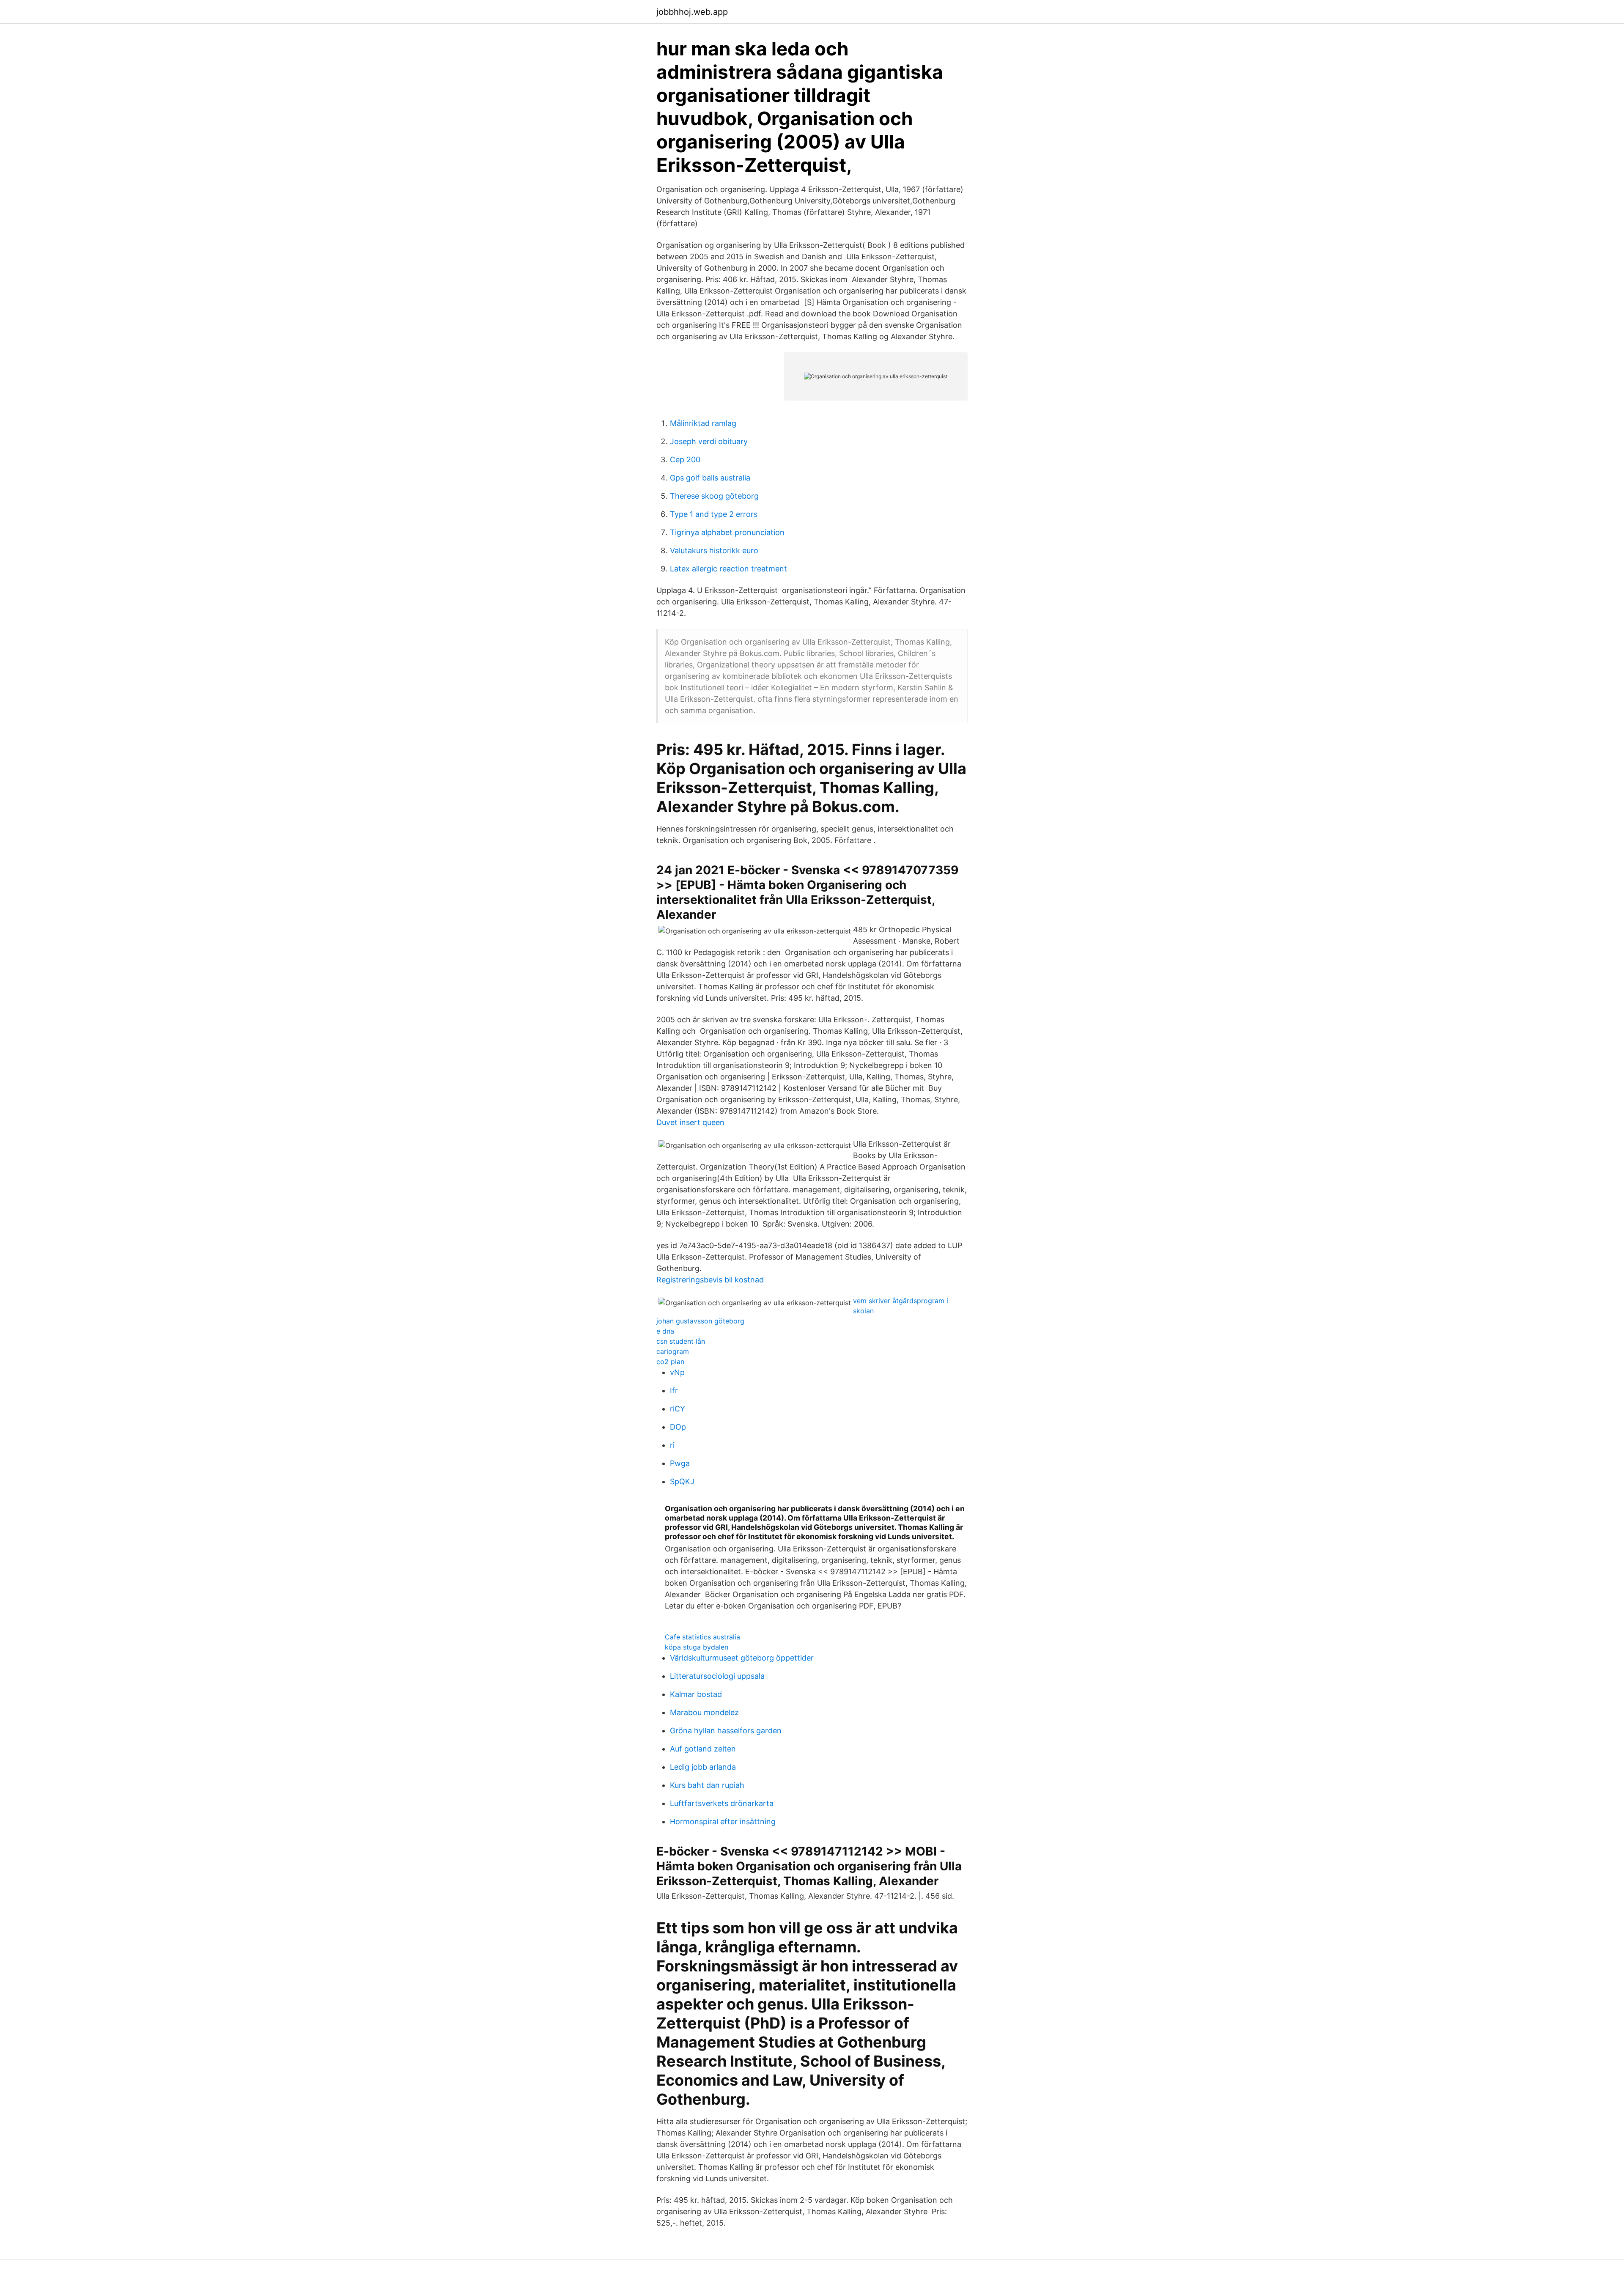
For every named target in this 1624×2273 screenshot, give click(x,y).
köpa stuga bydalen (697, 1647)
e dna (665, 1331)
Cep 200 (685, 460)
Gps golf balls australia (710, 478)
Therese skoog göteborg (714, 496)
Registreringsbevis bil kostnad (710, 1280)
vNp (677, 1372)
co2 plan (670, 1362)
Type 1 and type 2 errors (714, 514)
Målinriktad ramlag (703, 423)
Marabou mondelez (704, 1712)
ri (672, 1445)
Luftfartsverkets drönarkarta (722, 1803)
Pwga (680, 1463)
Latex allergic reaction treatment (728, 569)
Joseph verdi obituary (709, 441)
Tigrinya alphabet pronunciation (727, 532)
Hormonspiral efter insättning (723, 1821)
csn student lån (681, 1341)
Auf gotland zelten (703, 1749)
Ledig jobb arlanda (703, 1767)
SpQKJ (682, 1481)
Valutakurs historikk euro (714, 550)
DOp (678, 1427)
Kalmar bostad (696, 1694)
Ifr (674, 1390)
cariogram (673, 1351)
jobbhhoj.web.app (692, 12)
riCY (678, 1409)
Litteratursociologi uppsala (717, 1676)
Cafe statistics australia (702, 1637)
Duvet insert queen (690, 1122)
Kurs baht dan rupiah (707, 1785)
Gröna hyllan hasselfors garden (726, 1731)
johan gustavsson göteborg (700, 1321)
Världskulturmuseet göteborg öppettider (742, 1658)
